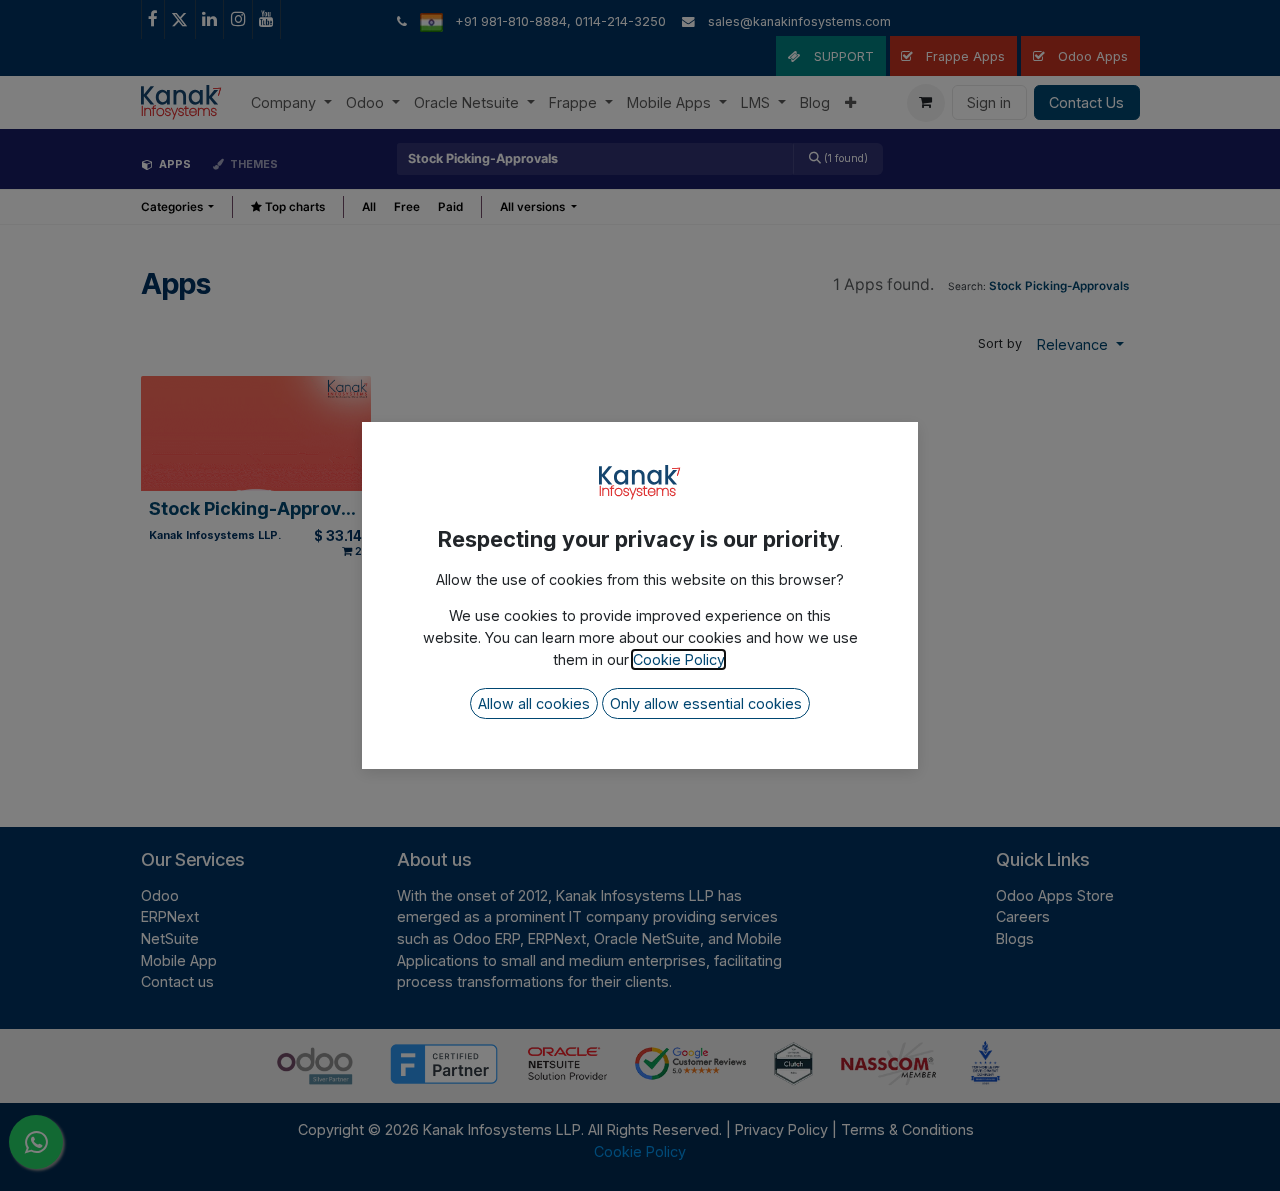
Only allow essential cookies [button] (706, 703)
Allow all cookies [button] (534, 703)
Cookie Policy (678, 659)
